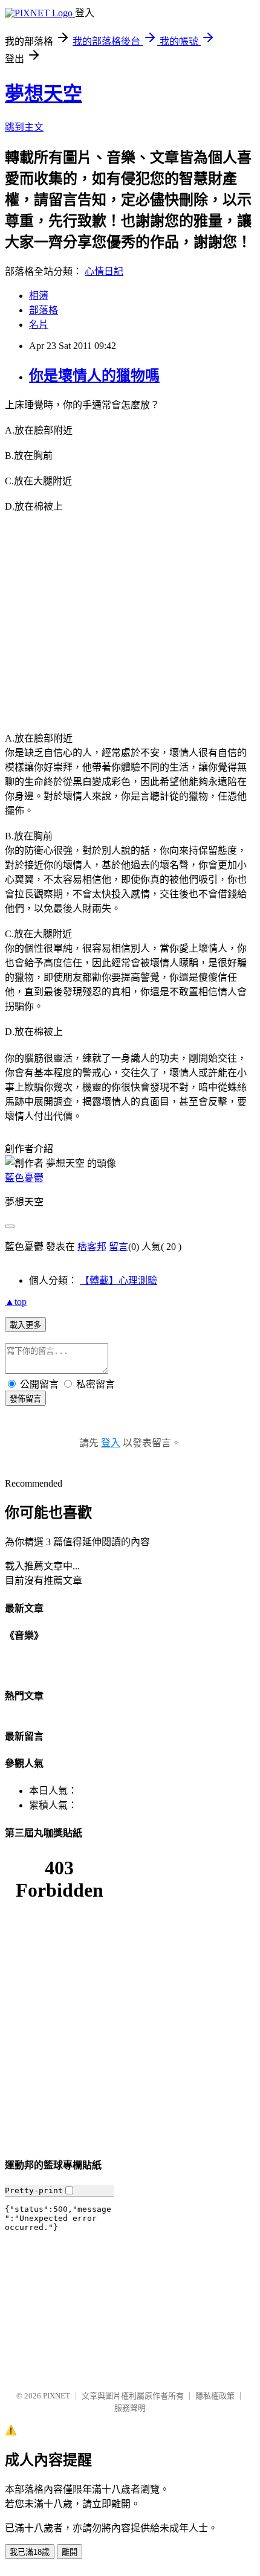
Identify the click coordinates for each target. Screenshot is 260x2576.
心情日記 (104, 271)
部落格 (44, 310)
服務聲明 (130, 2408)
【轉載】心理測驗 (119, 1280)
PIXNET (57, 2396)
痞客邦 (92, 1247)
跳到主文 (24, 127)
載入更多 (25, 1325)
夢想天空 (44, 94)
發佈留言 (25, 1399)
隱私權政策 (215, 2396)
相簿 (39, 296)
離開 (70, 2552)
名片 (39, 325)
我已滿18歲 (30, 2552)
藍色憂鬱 (24, 1178)
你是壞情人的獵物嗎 (94, 376)
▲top (16, 1302)
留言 (119, 1247)
